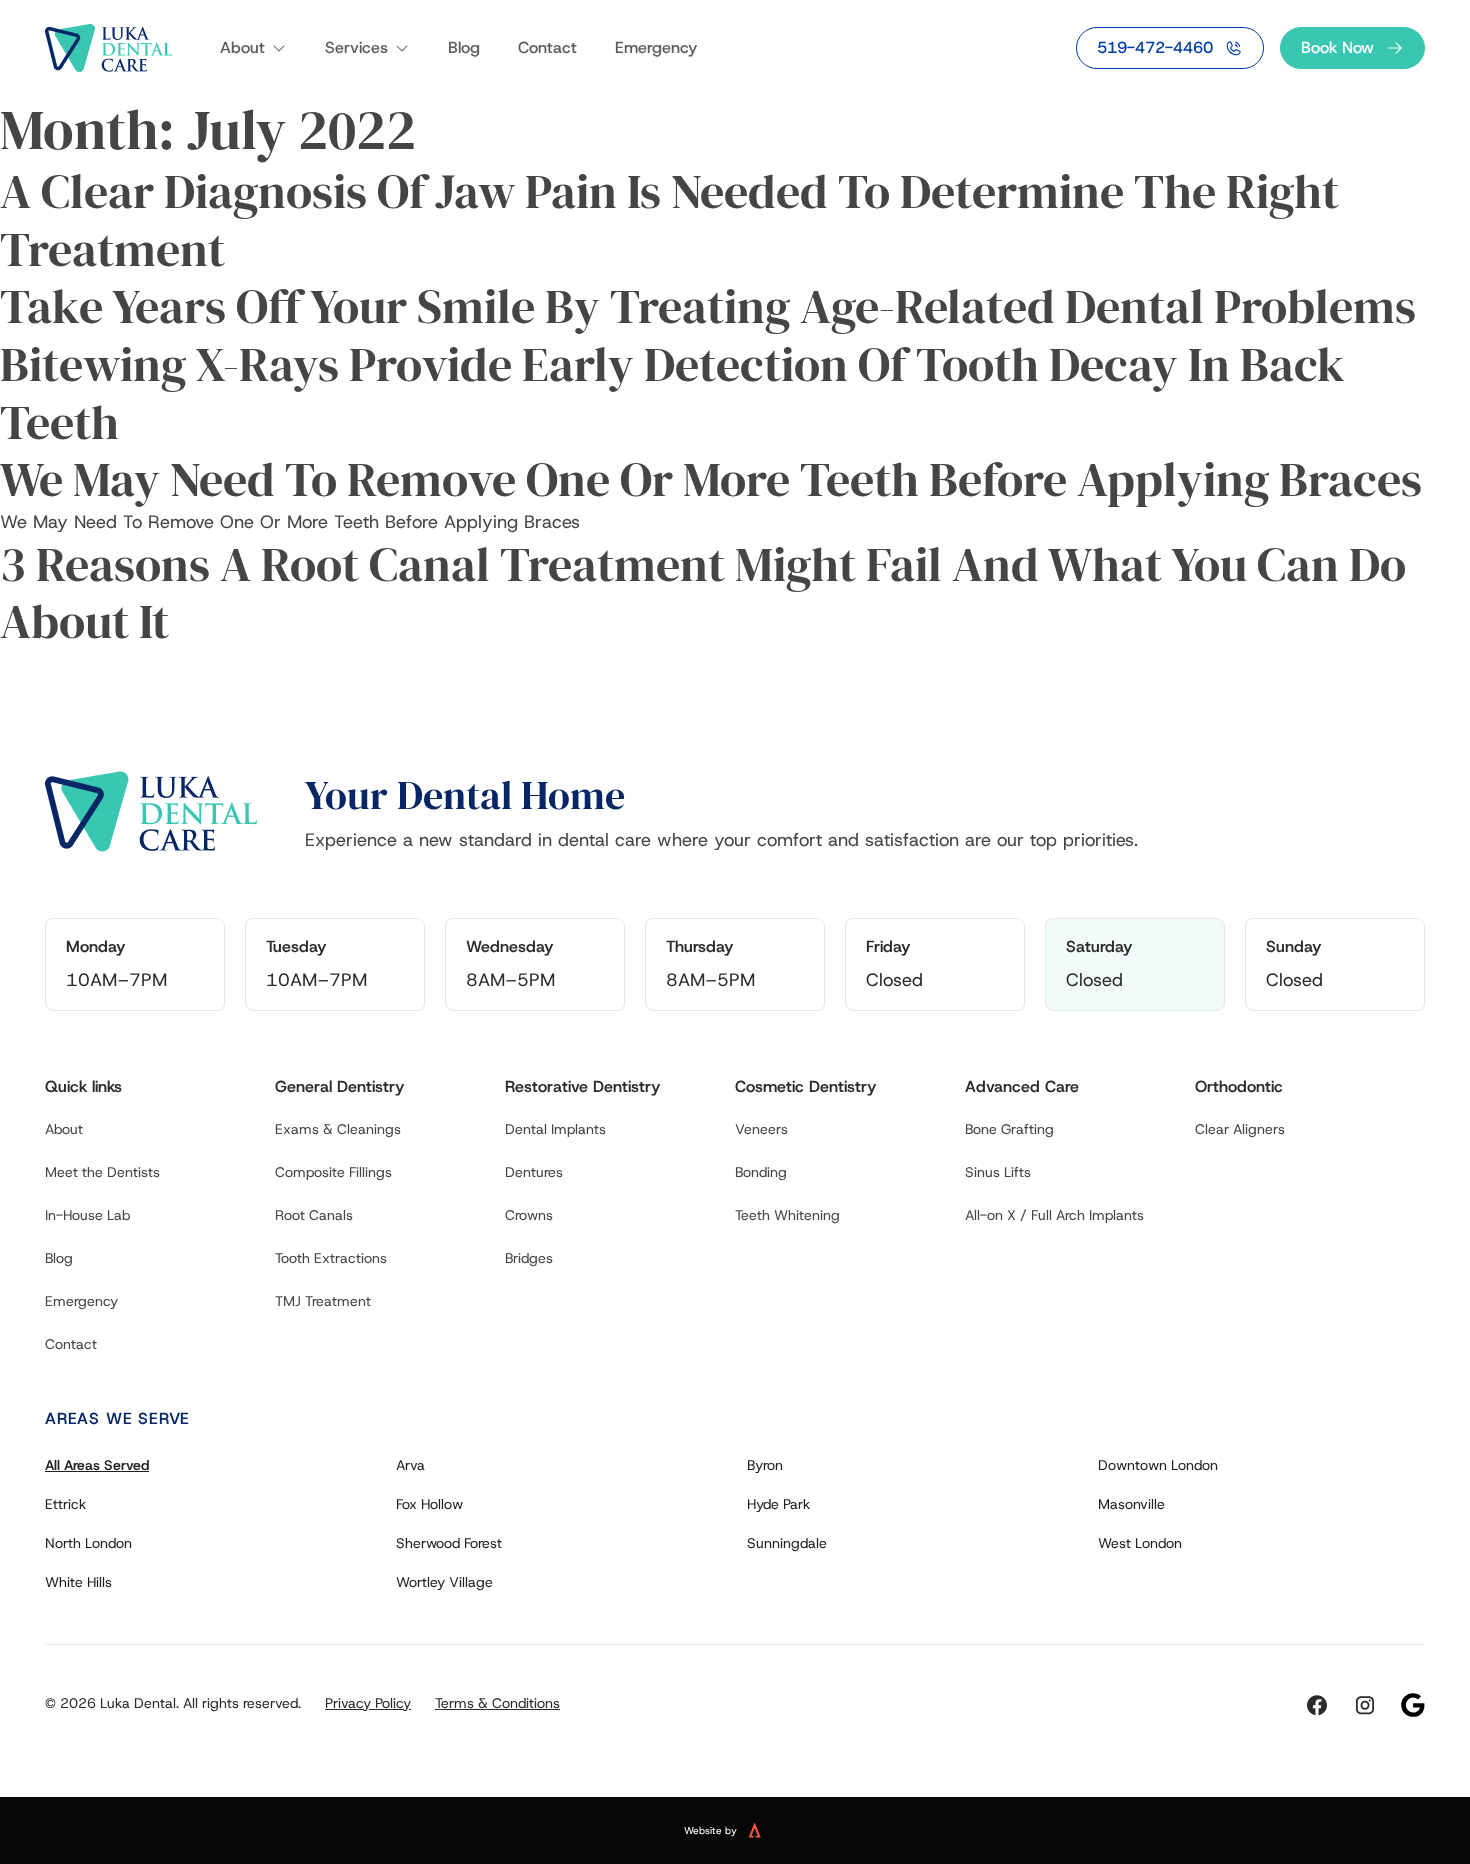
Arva (410, 1465)
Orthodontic (1239, 1086)
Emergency (656, 47)
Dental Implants (555, 1129)
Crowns (529, 1215)
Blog (464, 47)
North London (88, 1543)
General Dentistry (339, 1086)
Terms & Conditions (497, 1703)
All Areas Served (97, 1465)
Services (356, 47)
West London (1140, 1543)
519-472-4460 (1155, 47)
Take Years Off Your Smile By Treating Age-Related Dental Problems (708, 306)
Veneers (761, 1129)
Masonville (1131, 1504)
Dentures (534, 1172)
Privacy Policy (368, 1703)
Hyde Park (778, 1504)
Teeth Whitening (787, 1215)
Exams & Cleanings (338, 1129)
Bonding (761, 1172)
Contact (547, 47)
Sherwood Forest (449, 1543)
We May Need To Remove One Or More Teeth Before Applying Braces (711, 479)
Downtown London (1158, 1465)
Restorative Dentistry (582, 1086)
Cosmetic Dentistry (805, 1086)
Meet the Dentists (102, 1172)
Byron (765, 1465)
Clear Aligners (1240, 1129)
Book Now (1337, 47)
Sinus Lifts (998, 1172)
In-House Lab (87, 1215)
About (242, 47)
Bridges (529, 1258)
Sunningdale (787, 1543)
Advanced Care (1022, 1086)
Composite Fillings (333, 1172)
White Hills (78, 1582)
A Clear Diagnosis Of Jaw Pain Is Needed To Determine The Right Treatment (669, 220)
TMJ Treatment (323, 1301)
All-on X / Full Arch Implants (1054, 1215)
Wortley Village (444, 1582)
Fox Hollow (429, 1504)
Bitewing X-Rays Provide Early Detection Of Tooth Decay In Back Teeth (672, 393)
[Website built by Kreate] (767, 1830)
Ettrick (65, 1504)
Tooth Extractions (331, 1258)
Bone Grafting (1009, 1129)
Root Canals (314, 1215)
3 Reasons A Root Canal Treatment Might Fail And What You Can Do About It (703, 593)
